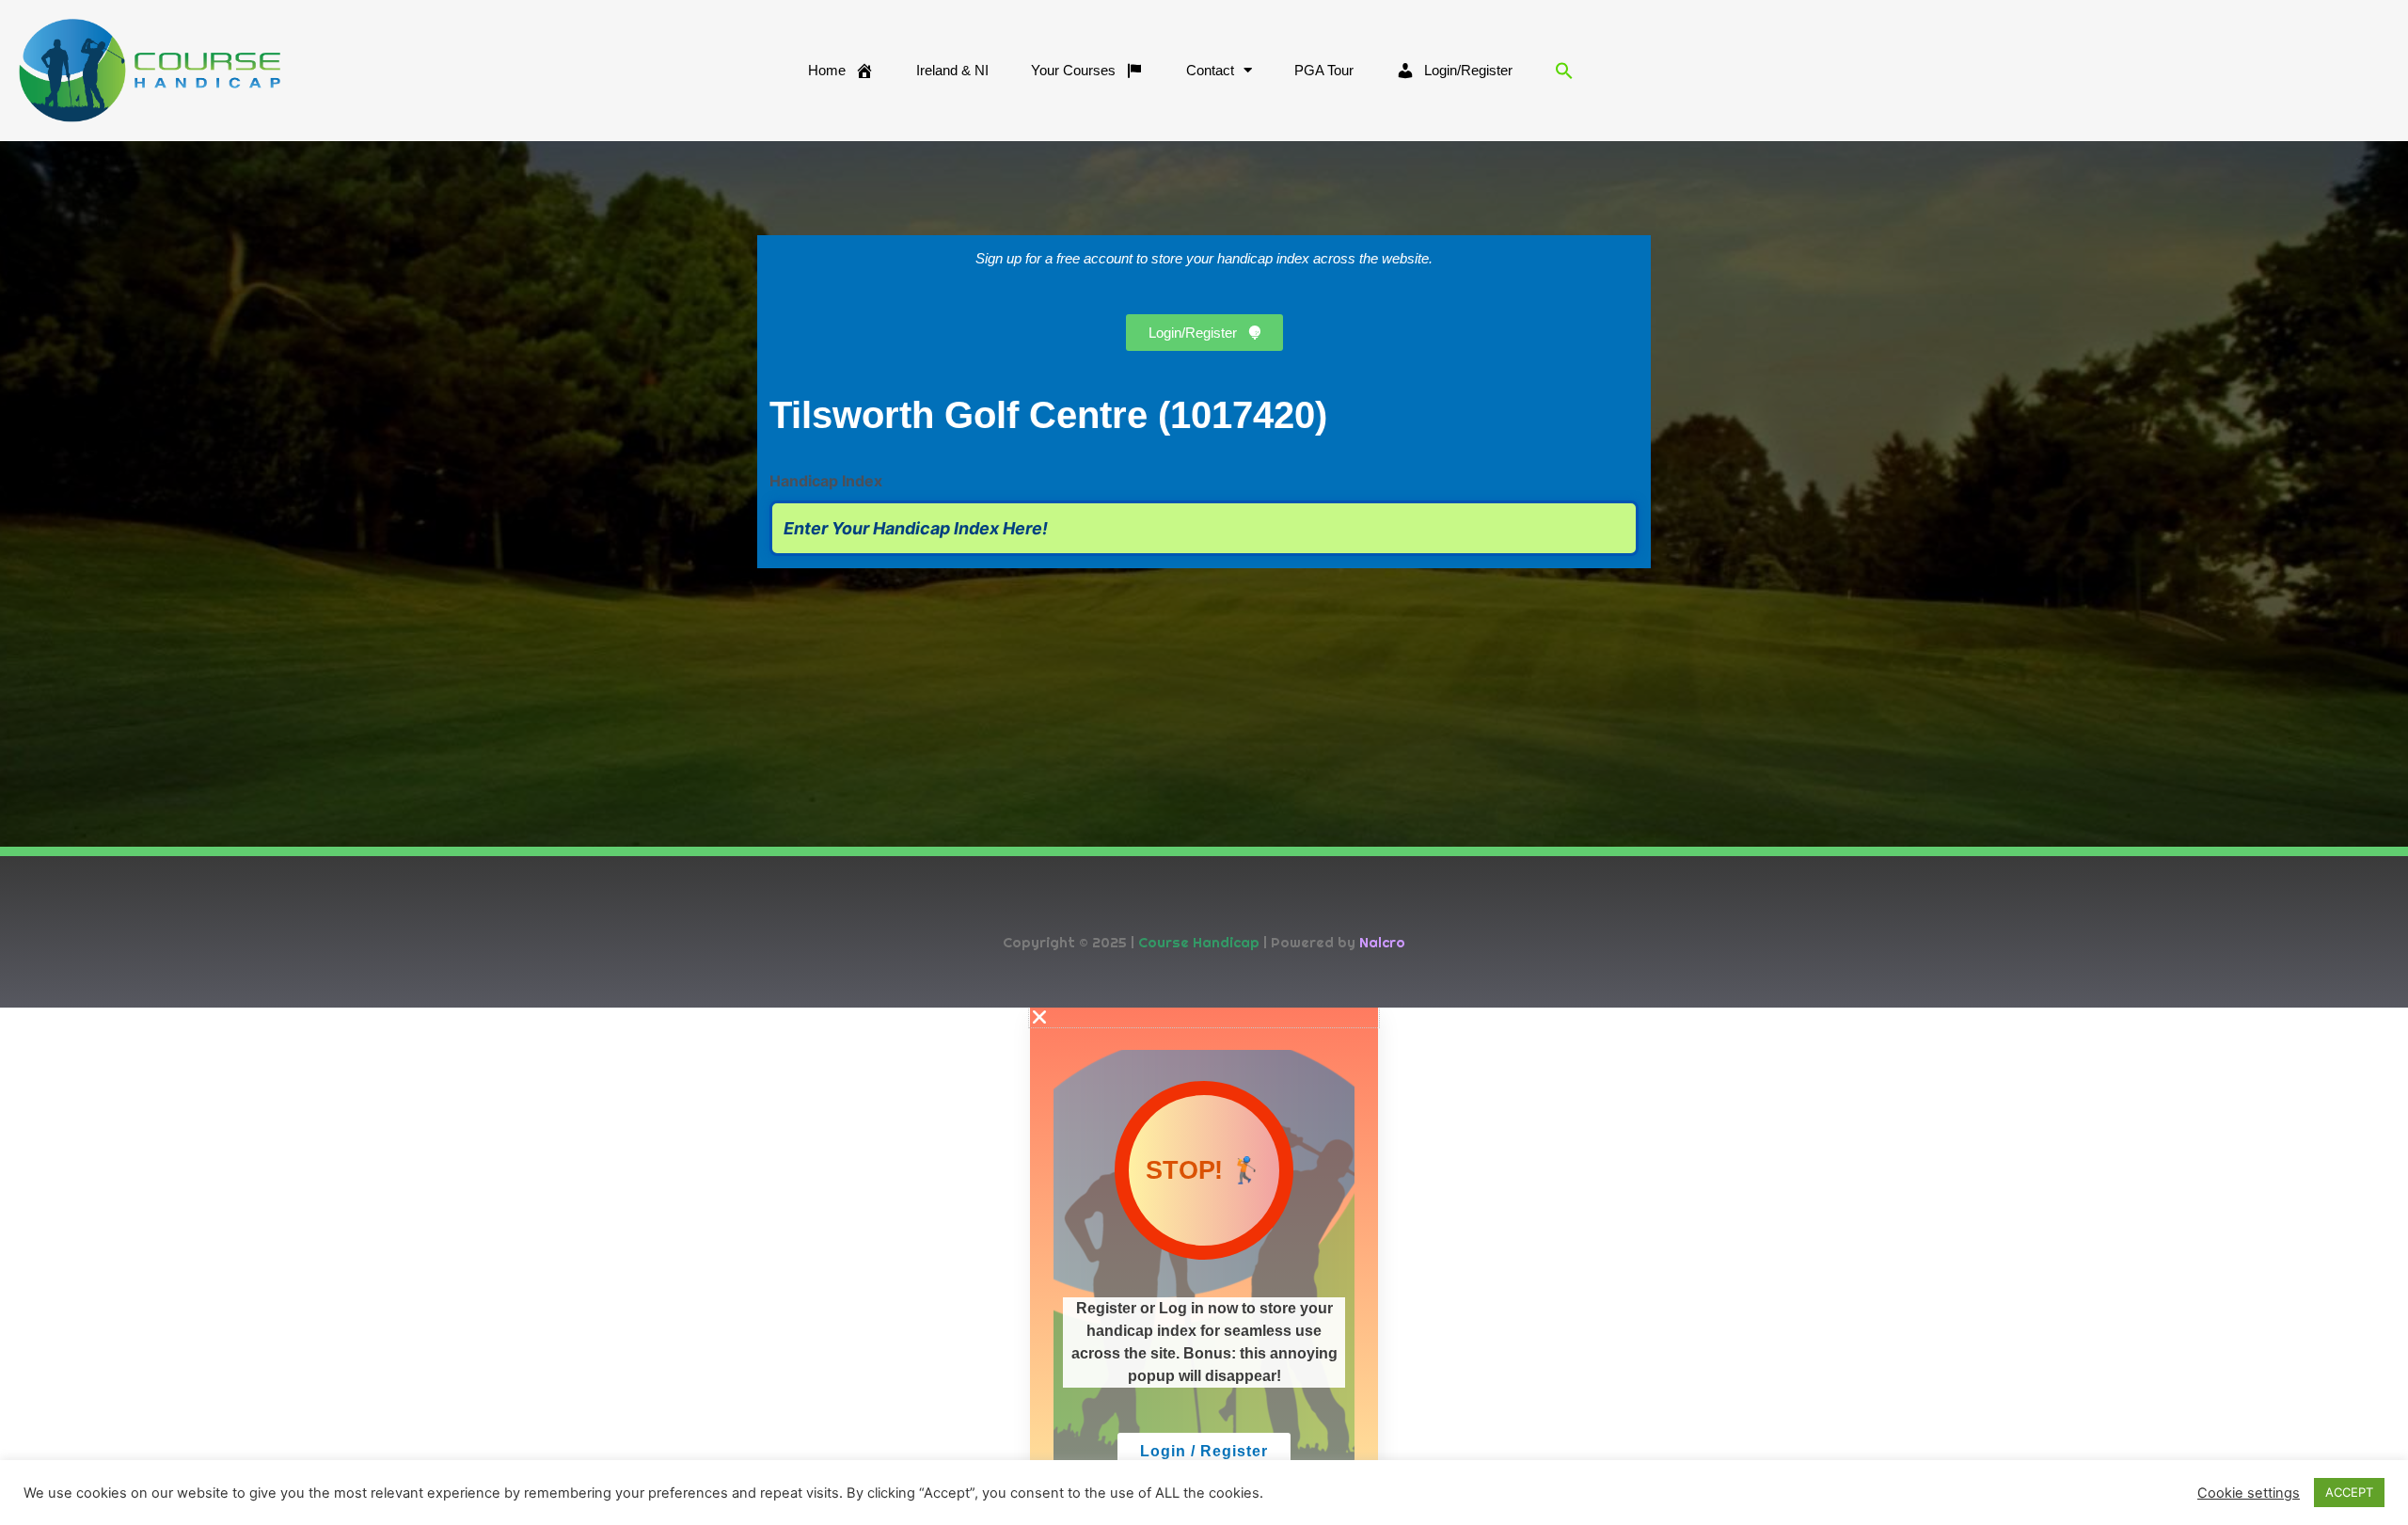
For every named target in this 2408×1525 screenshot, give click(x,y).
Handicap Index (826, 481)
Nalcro (1382, 942)
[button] (1564, 71)
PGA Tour (1324, 70)
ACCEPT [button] (2349, 1492)
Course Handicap (1199, 942)
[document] (1204, 1266)
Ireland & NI (952, 70)
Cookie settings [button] (2249, 1493)
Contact (1210, 70)
